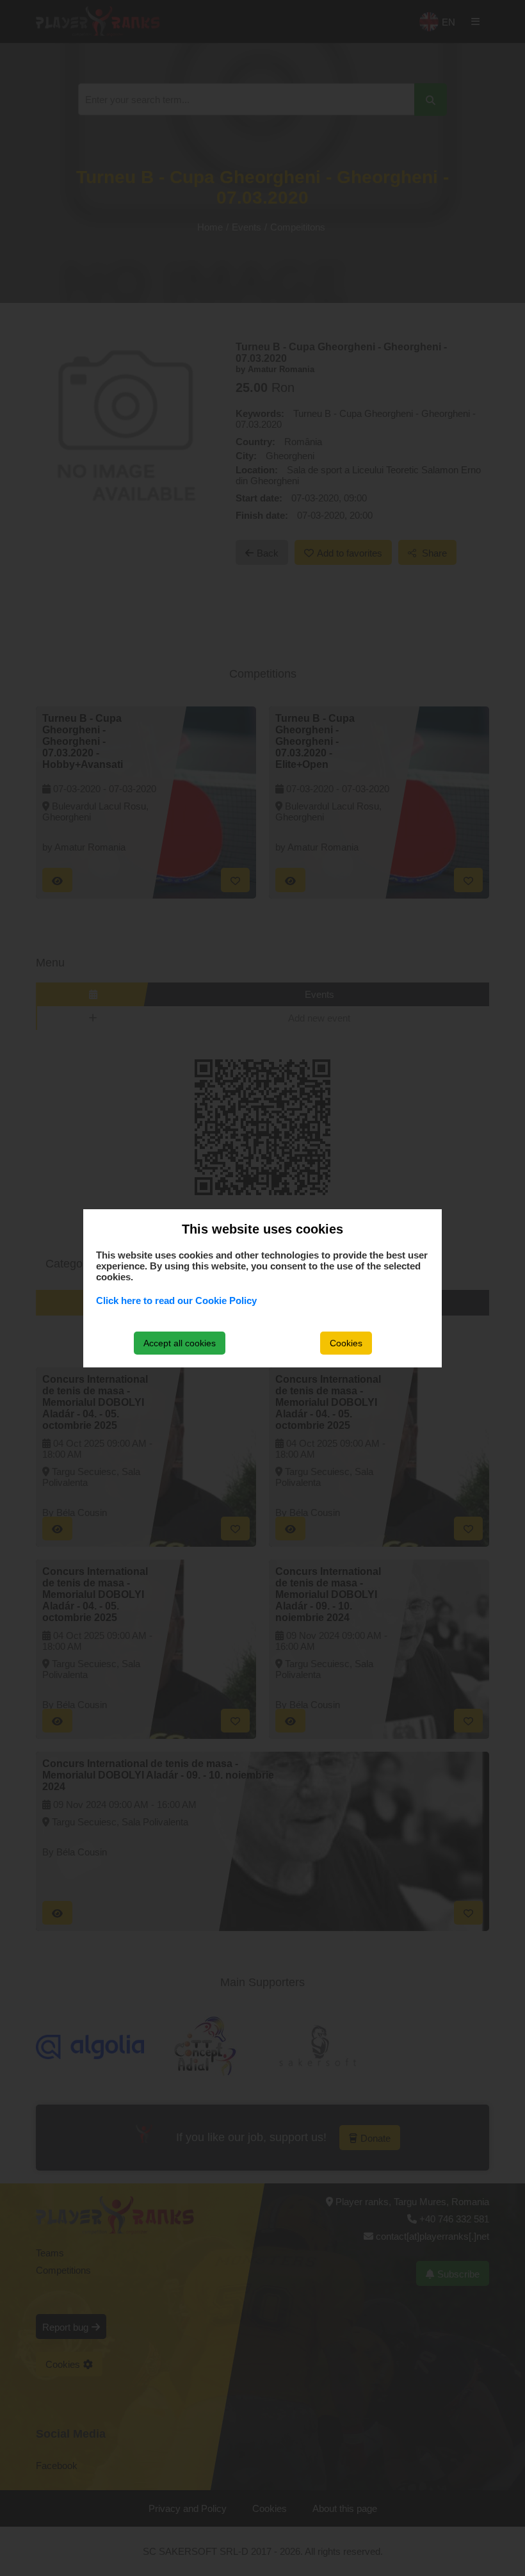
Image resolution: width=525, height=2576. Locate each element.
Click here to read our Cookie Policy (176, 1300)
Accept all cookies (180, 1343)
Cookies (346, 1343)
